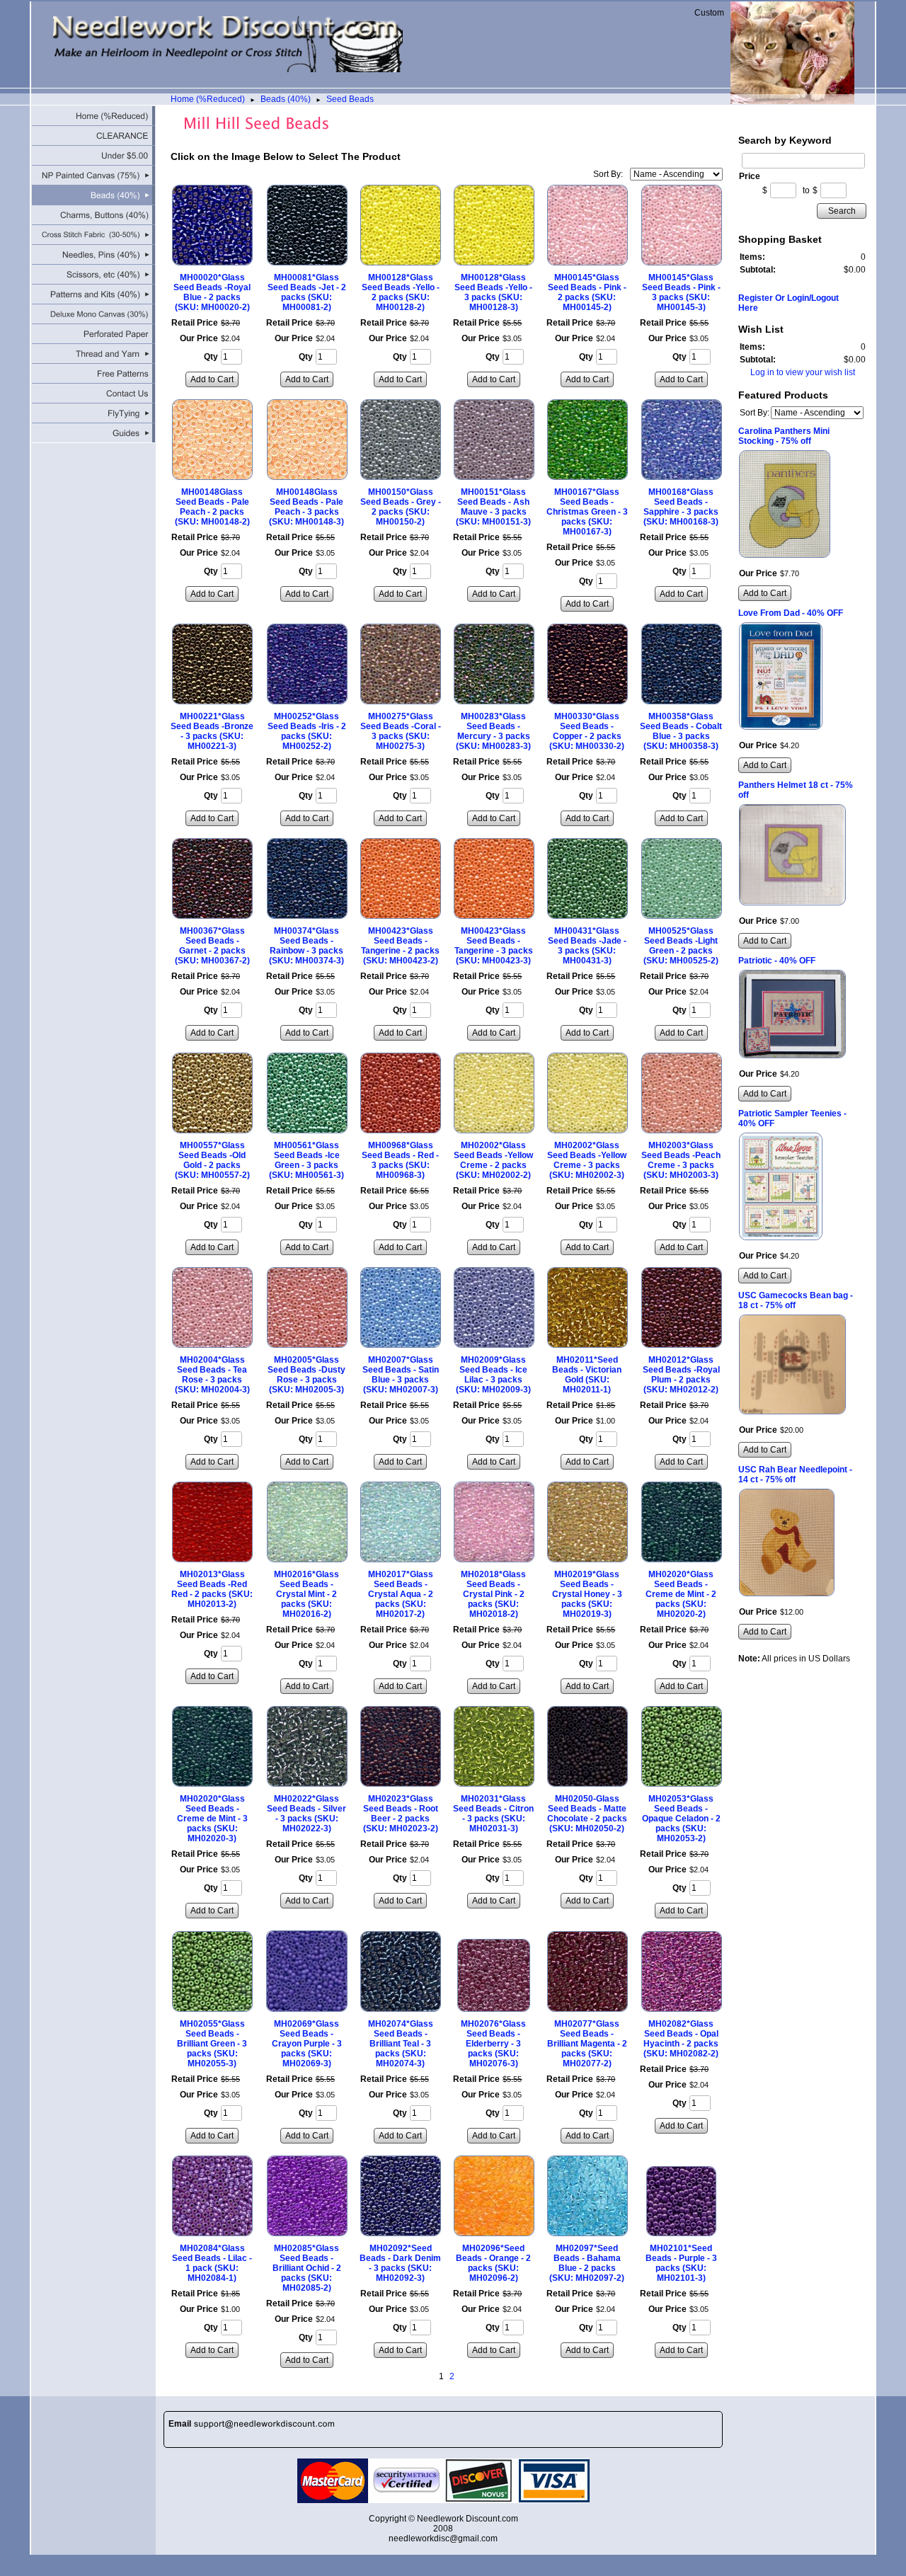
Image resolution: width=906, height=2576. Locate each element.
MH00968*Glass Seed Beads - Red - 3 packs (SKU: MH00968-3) (400, 1160)
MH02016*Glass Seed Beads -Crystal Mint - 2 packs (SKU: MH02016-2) (306, 1594)
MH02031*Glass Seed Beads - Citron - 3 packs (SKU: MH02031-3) (493, 1814)
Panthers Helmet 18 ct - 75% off (796, 790)
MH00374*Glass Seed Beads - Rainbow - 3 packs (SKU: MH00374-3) (306, 946)
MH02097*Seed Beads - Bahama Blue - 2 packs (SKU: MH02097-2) (587, 2263)
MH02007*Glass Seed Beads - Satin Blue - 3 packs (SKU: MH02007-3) (401, 1375)
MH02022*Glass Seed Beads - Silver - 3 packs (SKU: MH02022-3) (306, 1814)
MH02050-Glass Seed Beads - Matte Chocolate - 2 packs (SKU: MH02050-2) (587, 1814)
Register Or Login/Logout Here (789, 303)
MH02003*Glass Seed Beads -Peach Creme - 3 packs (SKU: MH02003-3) (681, 1160)
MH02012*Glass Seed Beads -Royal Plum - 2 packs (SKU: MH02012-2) (681, 1375)
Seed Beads (350, 99)
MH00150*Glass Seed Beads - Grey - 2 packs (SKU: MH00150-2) (401, 507)
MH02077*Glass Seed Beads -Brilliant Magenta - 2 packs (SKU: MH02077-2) (587, 2044)
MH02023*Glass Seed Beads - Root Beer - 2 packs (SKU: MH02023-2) (401, 1814)
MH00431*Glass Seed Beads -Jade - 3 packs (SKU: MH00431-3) (587, 946)
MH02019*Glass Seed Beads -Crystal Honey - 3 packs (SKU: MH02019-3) (587, 1594)
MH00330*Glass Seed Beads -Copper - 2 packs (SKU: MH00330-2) (587, 731)
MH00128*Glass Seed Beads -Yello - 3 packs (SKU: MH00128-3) (493, 292)
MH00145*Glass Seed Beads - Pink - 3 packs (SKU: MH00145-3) (681, 292)
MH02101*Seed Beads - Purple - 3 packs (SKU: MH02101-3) (681, 2263)
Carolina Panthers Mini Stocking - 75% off (784, 436)
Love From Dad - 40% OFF (791, 613)
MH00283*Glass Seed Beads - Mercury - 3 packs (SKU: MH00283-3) (493, 731)
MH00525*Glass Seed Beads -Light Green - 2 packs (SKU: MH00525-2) (681, 946)
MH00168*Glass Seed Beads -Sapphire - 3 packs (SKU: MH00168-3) (681, 507)
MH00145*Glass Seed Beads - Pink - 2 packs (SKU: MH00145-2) (587, 292)
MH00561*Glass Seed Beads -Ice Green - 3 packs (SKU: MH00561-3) (306, 1160)
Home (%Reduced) (208, 99)
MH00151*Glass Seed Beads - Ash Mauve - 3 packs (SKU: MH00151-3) (493, 507)
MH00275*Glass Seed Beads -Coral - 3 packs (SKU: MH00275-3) (401, 731)
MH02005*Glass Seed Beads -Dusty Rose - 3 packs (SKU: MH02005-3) (306, 1375)
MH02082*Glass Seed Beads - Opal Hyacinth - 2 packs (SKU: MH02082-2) (681, 2039)
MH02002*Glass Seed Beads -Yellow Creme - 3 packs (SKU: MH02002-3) (587, 1160)
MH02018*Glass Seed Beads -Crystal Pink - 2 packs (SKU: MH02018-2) (493, 1594)
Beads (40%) (286, 99)
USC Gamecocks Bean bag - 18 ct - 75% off (796, 1300)
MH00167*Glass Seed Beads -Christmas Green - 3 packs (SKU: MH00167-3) (587, 512)
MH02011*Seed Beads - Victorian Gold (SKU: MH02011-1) (587, 1375)
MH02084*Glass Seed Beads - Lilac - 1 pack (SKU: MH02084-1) (212, 2263)
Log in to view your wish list (803, 372)
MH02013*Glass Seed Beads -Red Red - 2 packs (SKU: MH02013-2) (212, 1589)
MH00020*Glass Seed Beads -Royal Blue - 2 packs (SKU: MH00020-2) (212, 292)
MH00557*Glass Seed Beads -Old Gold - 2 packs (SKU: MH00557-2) (212, 1160)
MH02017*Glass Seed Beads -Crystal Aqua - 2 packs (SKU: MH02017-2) (401, 1594)
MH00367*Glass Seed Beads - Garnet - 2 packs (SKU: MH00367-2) (212, 946)
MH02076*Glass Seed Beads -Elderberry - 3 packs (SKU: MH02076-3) (493, 2044)
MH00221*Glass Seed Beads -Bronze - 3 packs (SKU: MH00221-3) (212, 731)
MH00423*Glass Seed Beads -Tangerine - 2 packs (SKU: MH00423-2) (400, 946)
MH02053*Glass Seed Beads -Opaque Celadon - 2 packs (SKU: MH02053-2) (681, 1819)
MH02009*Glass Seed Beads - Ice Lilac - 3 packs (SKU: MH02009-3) (493, 1375)
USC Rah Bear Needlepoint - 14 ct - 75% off (795, 1475)
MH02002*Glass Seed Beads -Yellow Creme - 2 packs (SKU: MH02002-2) (493, 1160)
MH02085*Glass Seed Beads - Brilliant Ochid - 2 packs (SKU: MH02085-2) (307, 2268)
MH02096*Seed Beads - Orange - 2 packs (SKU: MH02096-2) (493, 2263)
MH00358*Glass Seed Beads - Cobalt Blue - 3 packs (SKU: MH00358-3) (681, 731)
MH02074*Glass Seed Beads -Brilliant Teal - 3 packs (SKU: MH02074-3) (401, 2044)
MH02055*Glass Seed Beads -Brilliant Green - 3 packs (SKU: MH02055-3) (212, 2044)
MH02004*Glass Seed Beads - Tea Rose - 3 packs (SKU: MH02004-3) (212, 1375)
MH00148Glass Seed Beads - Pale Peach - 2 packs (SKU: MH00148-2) (212, 507)
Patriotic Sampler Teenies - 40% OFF (792, 1118)
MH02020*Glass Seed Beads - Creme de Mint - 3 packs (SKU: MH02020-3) (212, 1819)
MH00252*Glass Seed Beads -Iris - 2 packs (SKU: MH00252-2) (307, 731)
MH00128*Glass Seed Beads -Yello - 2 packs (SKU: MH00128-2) (401, 292)
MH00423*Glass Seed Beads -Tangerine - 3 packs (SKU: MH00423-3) (494, 946)
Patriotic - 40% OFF (777, 961)
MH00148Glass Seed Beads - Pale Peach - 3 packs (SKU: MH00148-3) (306, 507)
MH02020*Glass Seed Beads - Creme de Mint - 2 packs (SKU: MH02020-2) (681, 1594)
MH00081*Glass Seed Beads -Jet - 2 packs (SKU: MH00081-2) (307, 292)
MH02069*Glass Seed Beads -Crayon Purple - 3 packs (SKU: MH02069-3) (307, 2044)
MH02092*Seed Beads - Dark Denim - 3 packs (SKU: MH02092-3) (400, 2263)
